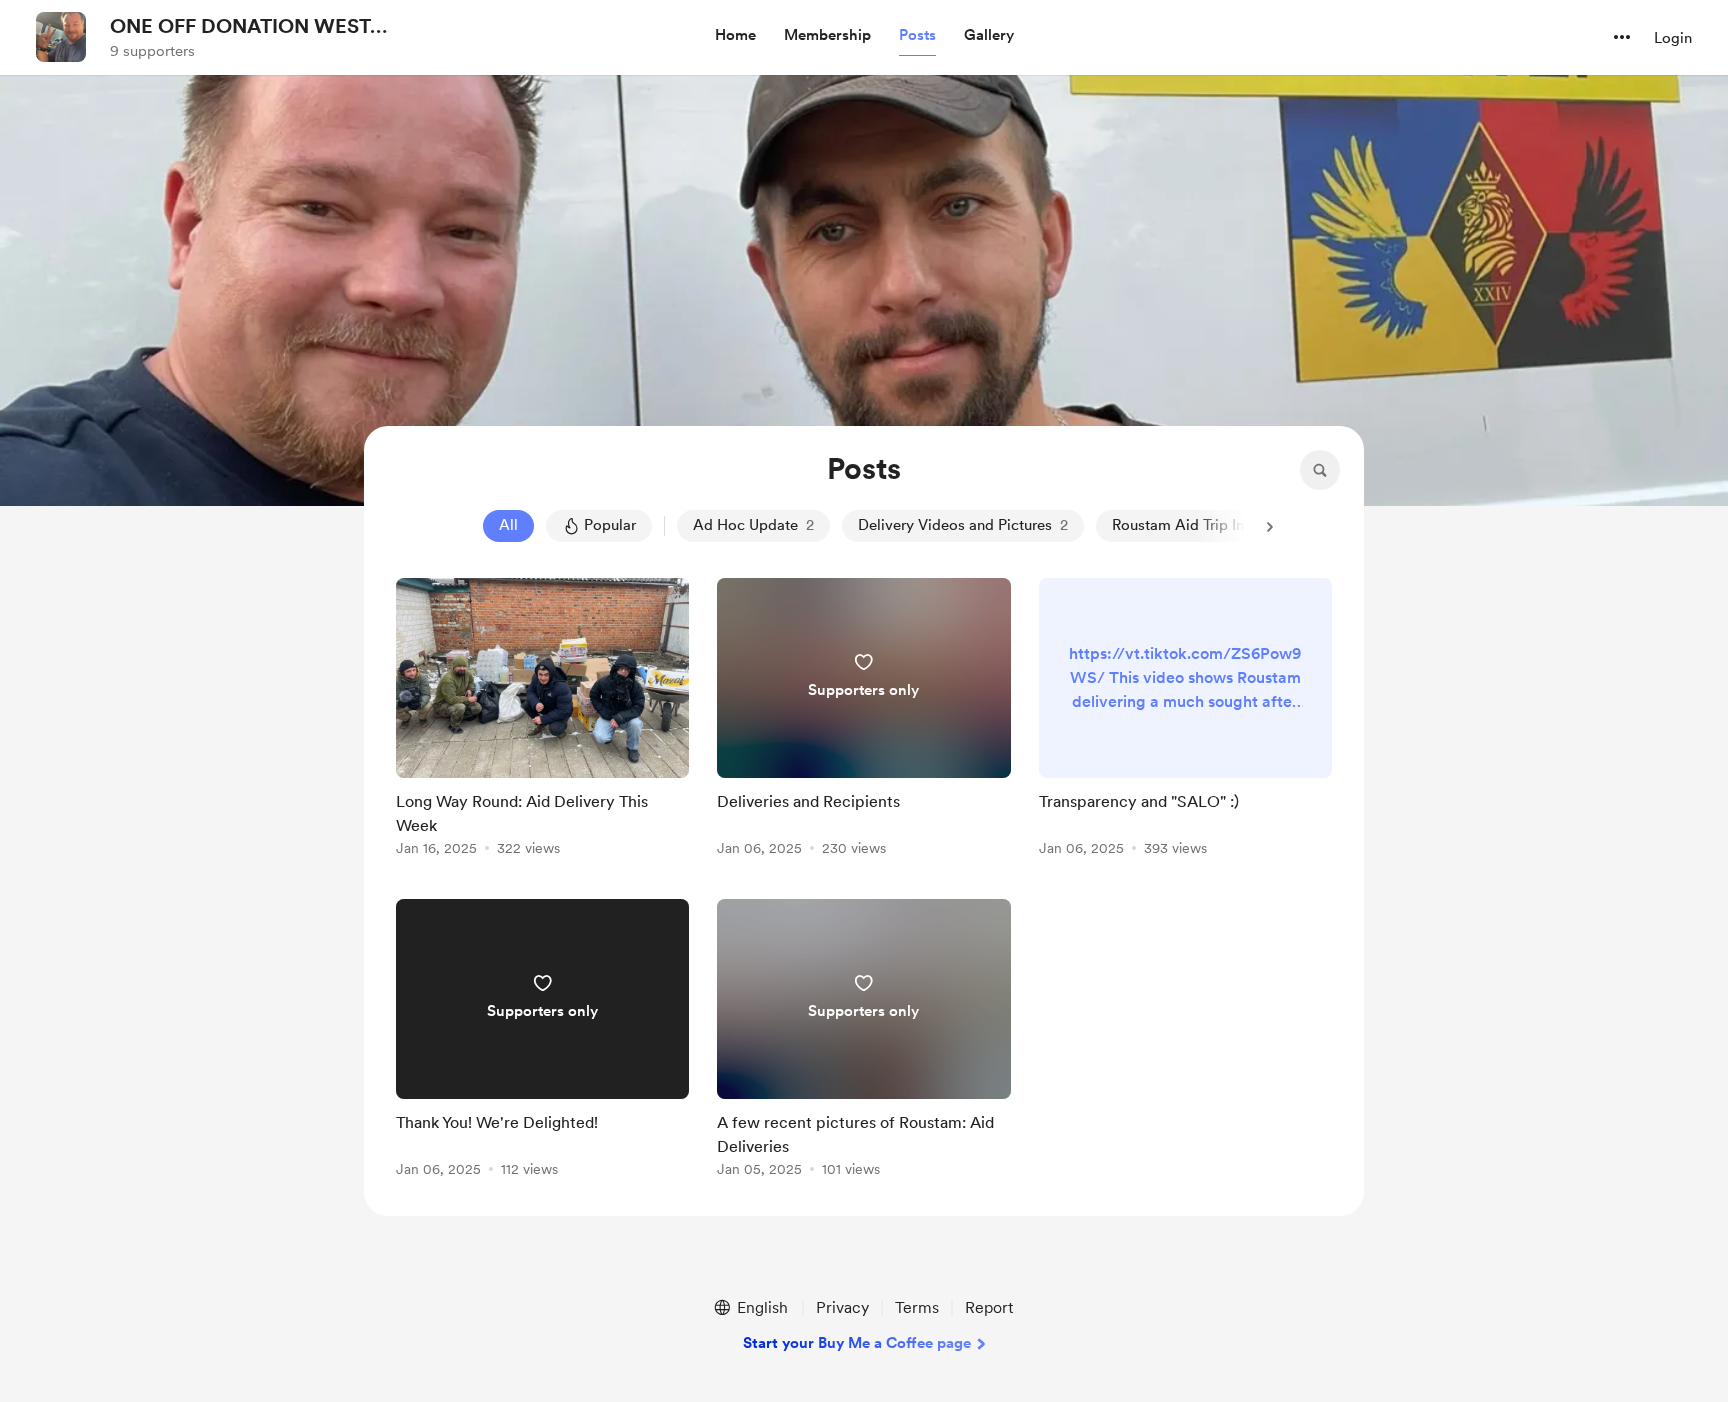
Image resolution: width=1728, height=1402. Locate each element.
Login (1673, 38)
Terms (917, 1307)
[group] (542, 720)
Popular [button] (610, 525)
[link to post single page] (542, 720)
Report (989, 1307)
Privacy (842, 1307)
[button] (735, 36)
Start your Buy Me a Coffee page (857, 1343)
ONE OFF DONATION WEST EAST (240, 27)
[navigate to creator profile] (61, 37)
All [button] (508, 525)
